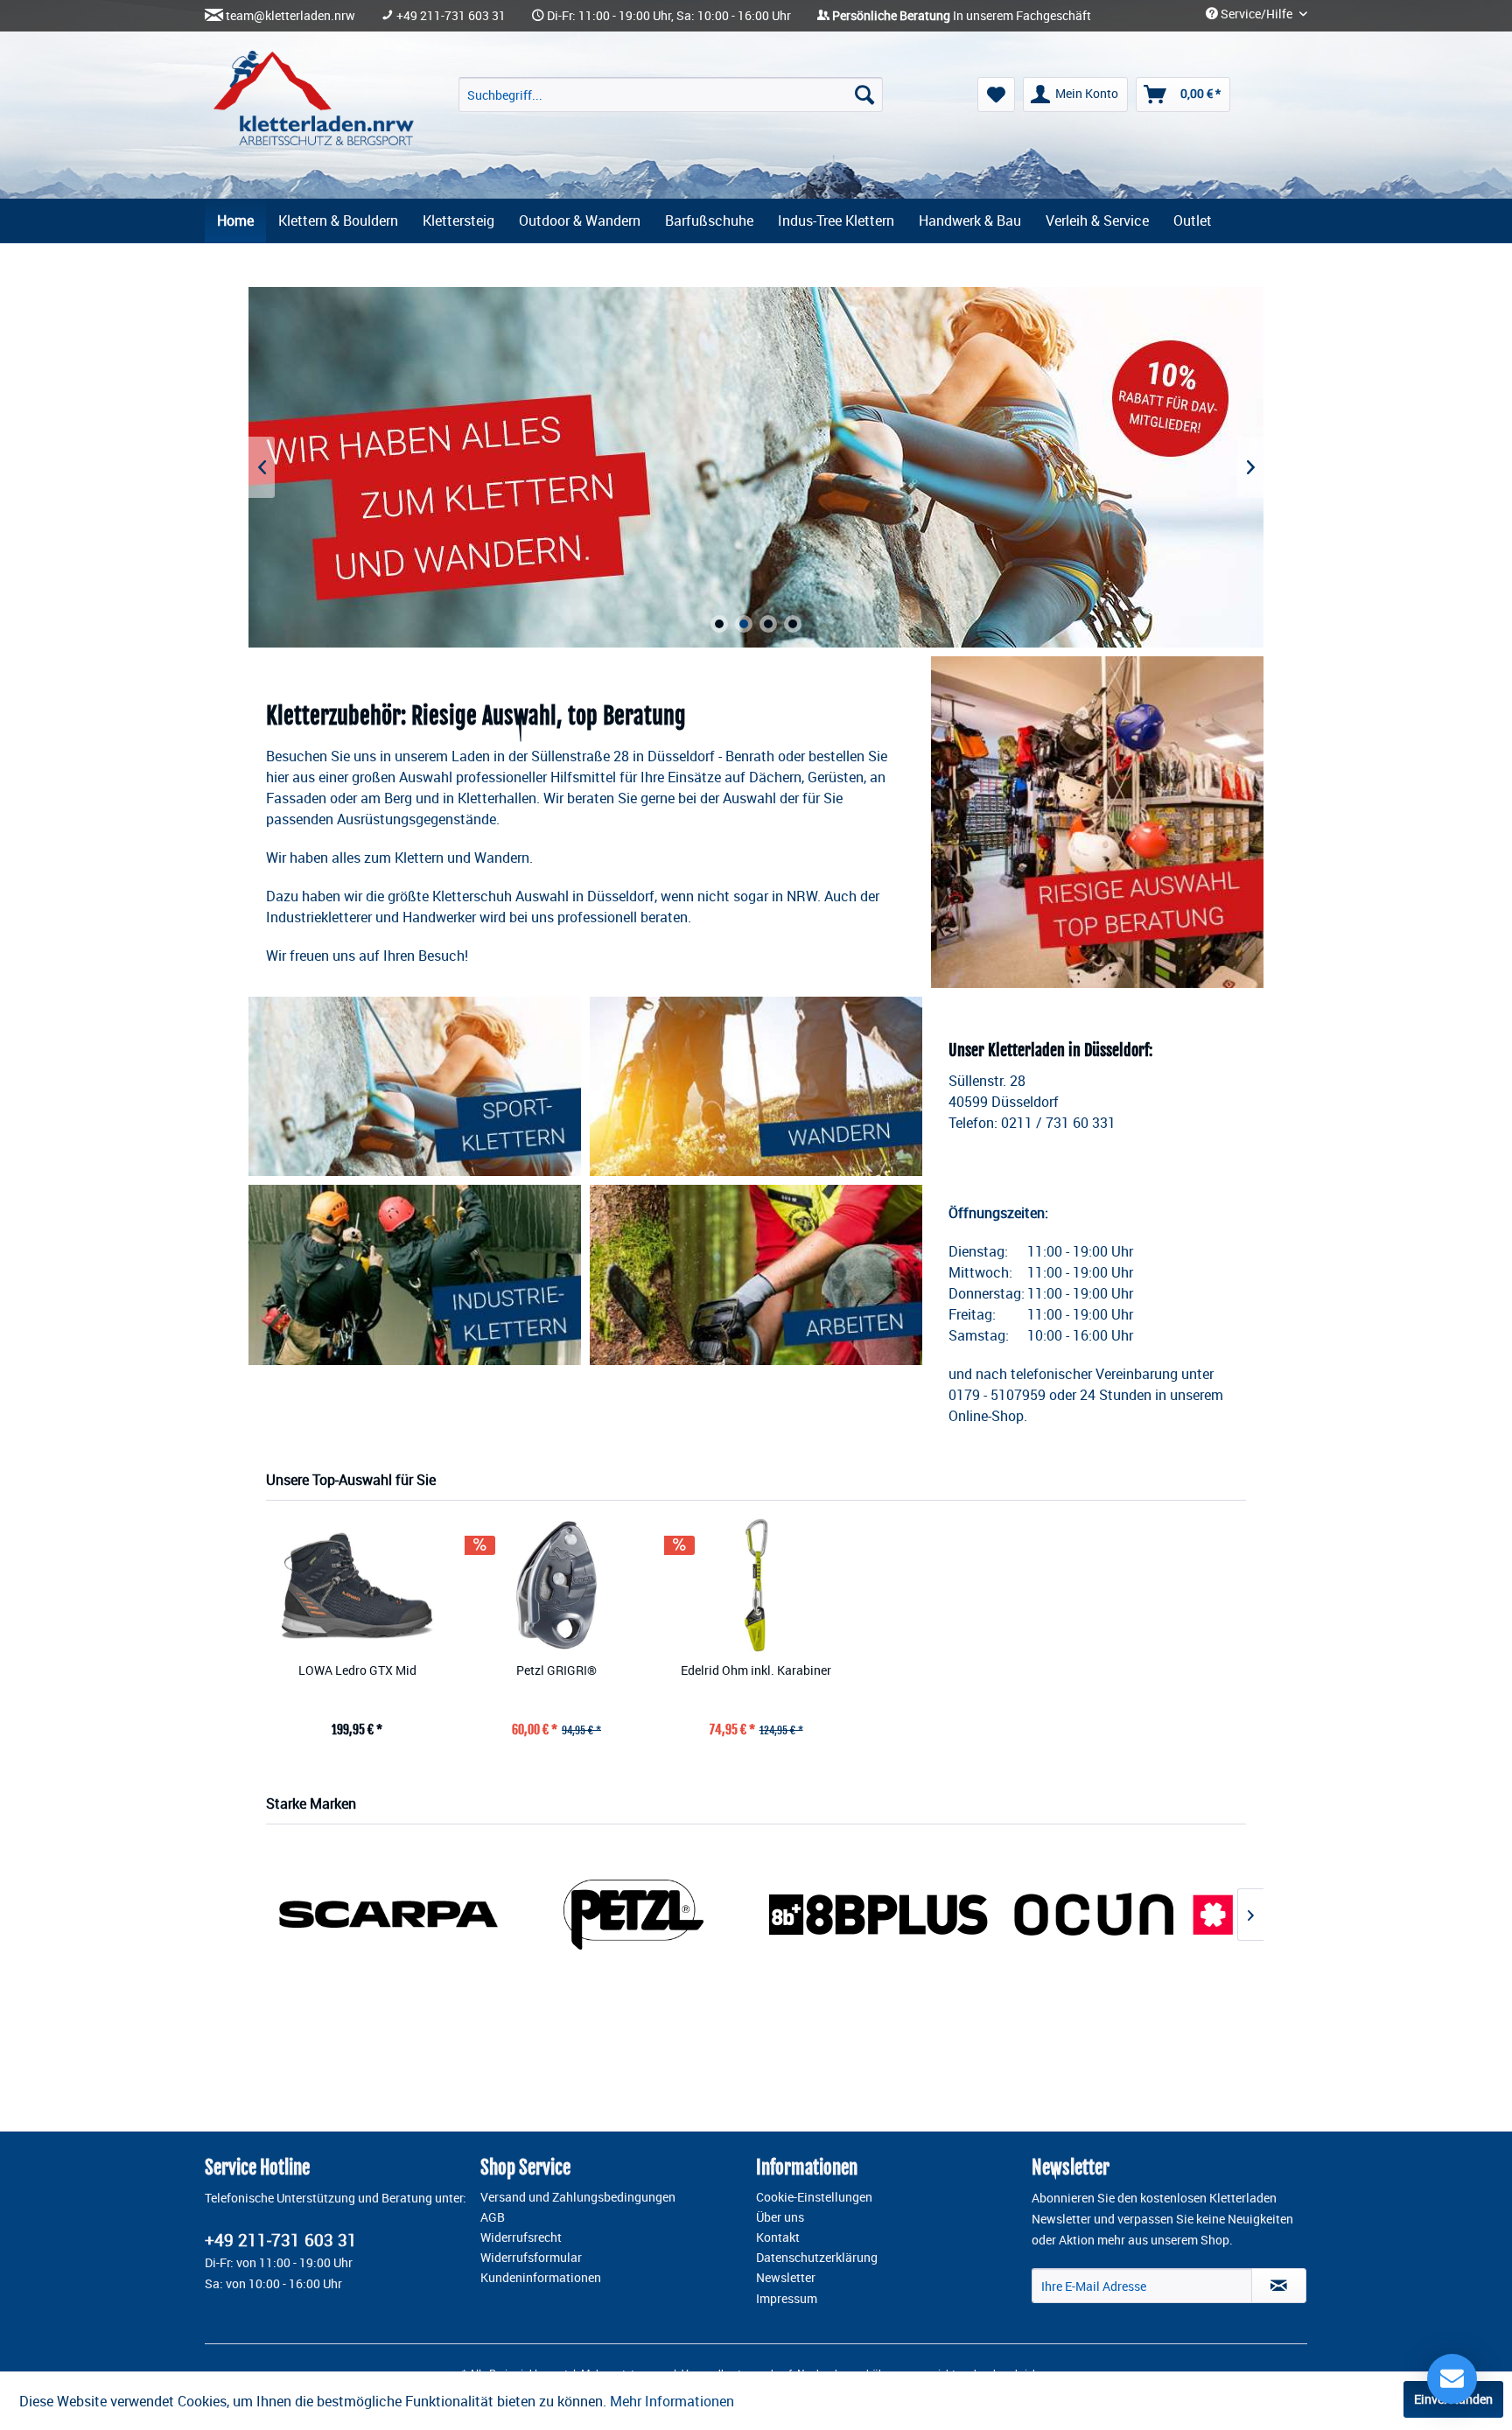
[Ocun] (1123, 1914)
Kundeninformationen (541, 2278)
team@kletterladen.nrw (290, 16)
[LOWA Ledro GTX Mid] (357, 1585)
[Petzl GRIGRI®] (556, 1585)
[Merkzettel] (996, 95)
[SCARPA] (388, 1914)
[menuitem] (671, 95)
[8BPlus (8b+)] (878, 1914)
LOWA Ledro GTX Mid (357, 1670)
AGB (493, 2217)
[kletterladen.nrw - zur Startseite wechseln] (314, 98)
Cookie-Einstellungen (814, 2197)
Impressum (787, 2299)
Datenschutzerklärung (817, 2258)
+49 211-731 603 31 (451, 16)
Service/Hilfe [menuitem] (1256, 14)
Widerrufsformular (531, 2258)
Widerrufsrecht (521, 2237)
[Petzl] (633, 1914)
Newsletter (786, 2278)
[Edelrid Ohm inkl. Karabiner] (756, 1585)
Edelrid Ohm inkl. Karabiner (756, 1670)
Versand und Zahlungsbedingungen (578, 2197)
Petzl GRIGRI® (556, 1670)
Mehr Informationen (672, 2401)
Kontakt (778, 2237)
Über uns (780, 2217)
